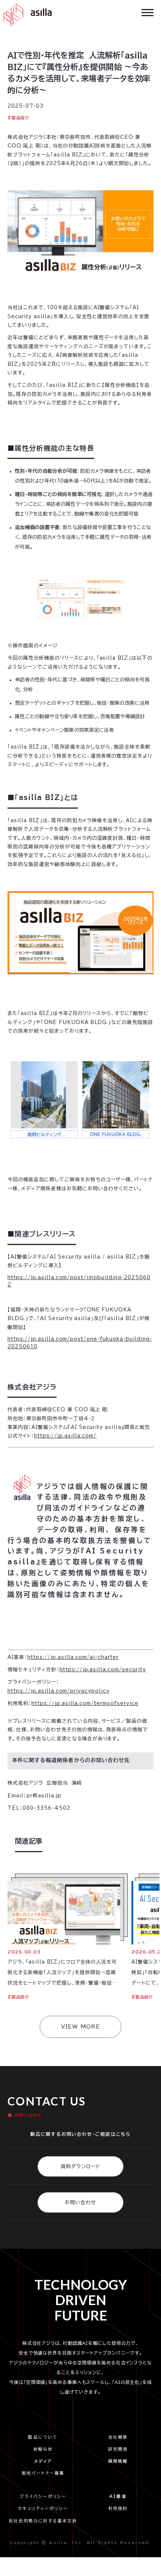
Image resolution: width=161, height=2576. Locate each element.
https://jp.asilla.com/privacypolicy (59, 1691)
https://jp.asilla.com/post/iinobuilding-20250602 (79, 1281)
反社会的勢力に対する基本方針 (43, 2521)
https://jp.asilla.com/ (65, 1436)
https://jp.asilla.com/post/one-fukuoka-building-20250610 (80, 1343)
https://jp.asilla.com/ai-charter (73, 1657)
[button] (148, 12)
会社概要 (118, 2437)
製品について (43, 2437)
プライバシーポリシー (45, 2496)
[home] (26, 15)
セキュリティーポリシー (43, 2508)
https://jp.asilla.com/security (103, 1670)
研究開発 (118, 2449)
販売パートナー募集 (43, 2473)
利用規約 (118, 2508)
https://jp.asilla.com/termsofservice (85, 1703)
